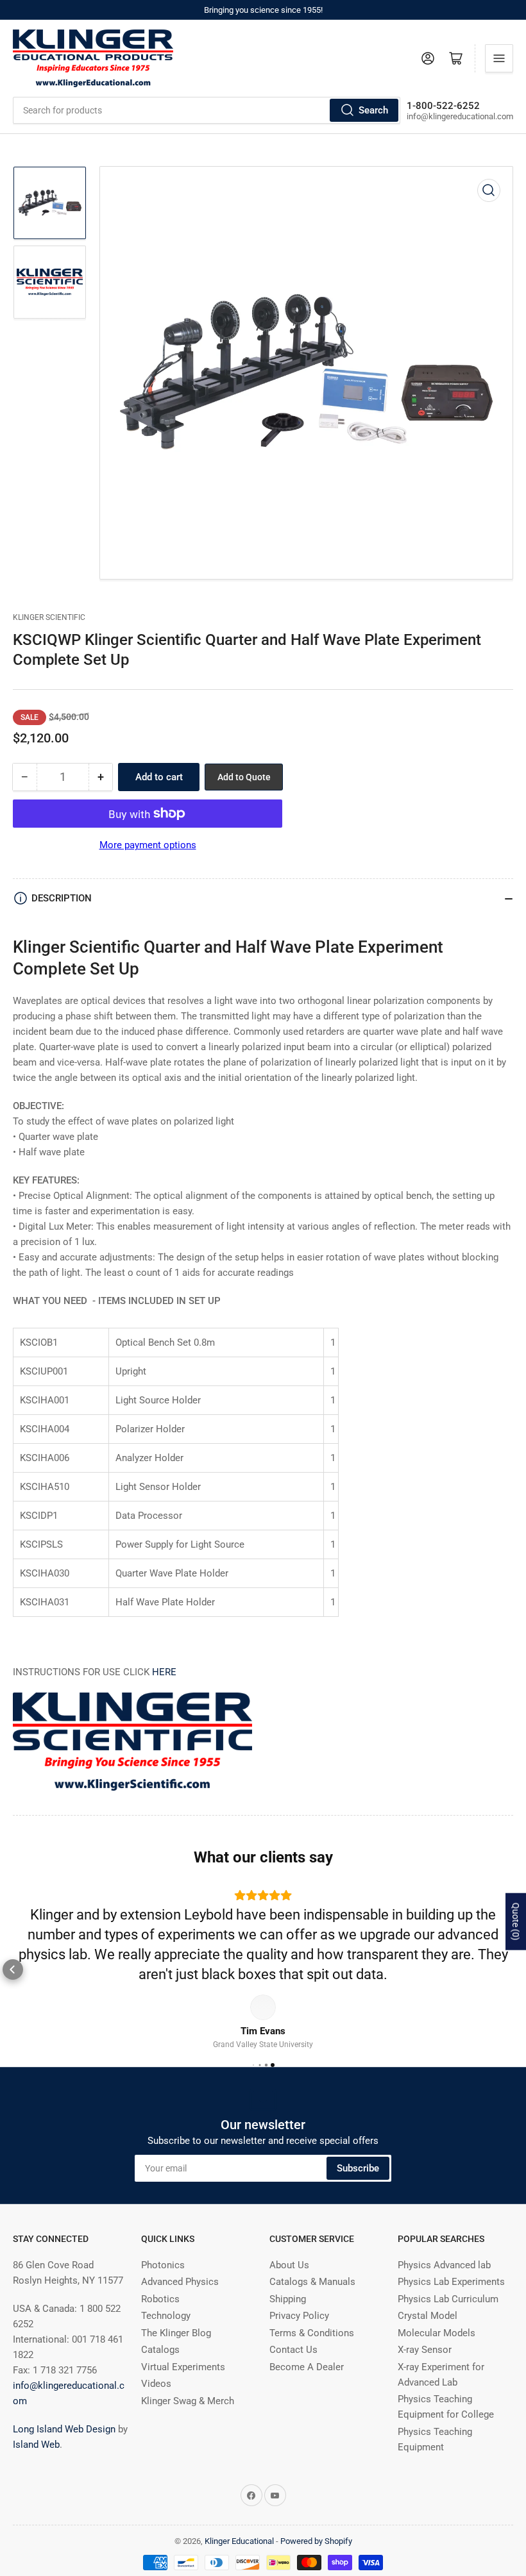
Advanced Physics (180, 2282)
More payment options (148, 845)
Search (373, 110)
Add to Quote (244, 777)
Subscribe (358, 2168)
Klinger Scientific (49, 617)
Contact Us (293, 2350)
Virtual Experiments (183, 2367)
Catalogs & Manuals (312, 2282)
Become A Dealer (307, 2367)
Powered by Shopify (316, 2541)
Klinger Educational (240, 2541)
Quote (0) (516, 1922)
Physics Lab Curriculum (448, 2299)
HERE (164, 1672)
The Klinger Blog (176, 2333)
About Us (289, 2265)
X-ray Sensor (425, 2350)
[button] (13, 1970)
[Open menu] (499, 58)
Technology (166, 2316)
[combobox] (207, 110)
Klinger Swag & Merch (188, 2401)
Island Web (36, 2445)
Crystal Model (428, 2316)
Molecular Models (437, 2333)
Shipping (288, 2299)
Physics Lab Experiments (451, 2282)
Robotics (160, 2299)
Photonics (163, 2265)
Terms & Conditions (312, 2333)
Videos (156, 2384)
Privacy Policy (299, 2316)
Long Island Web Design (64, 2429)
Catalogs (160, 2350)
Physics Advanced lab (444, 2265)
